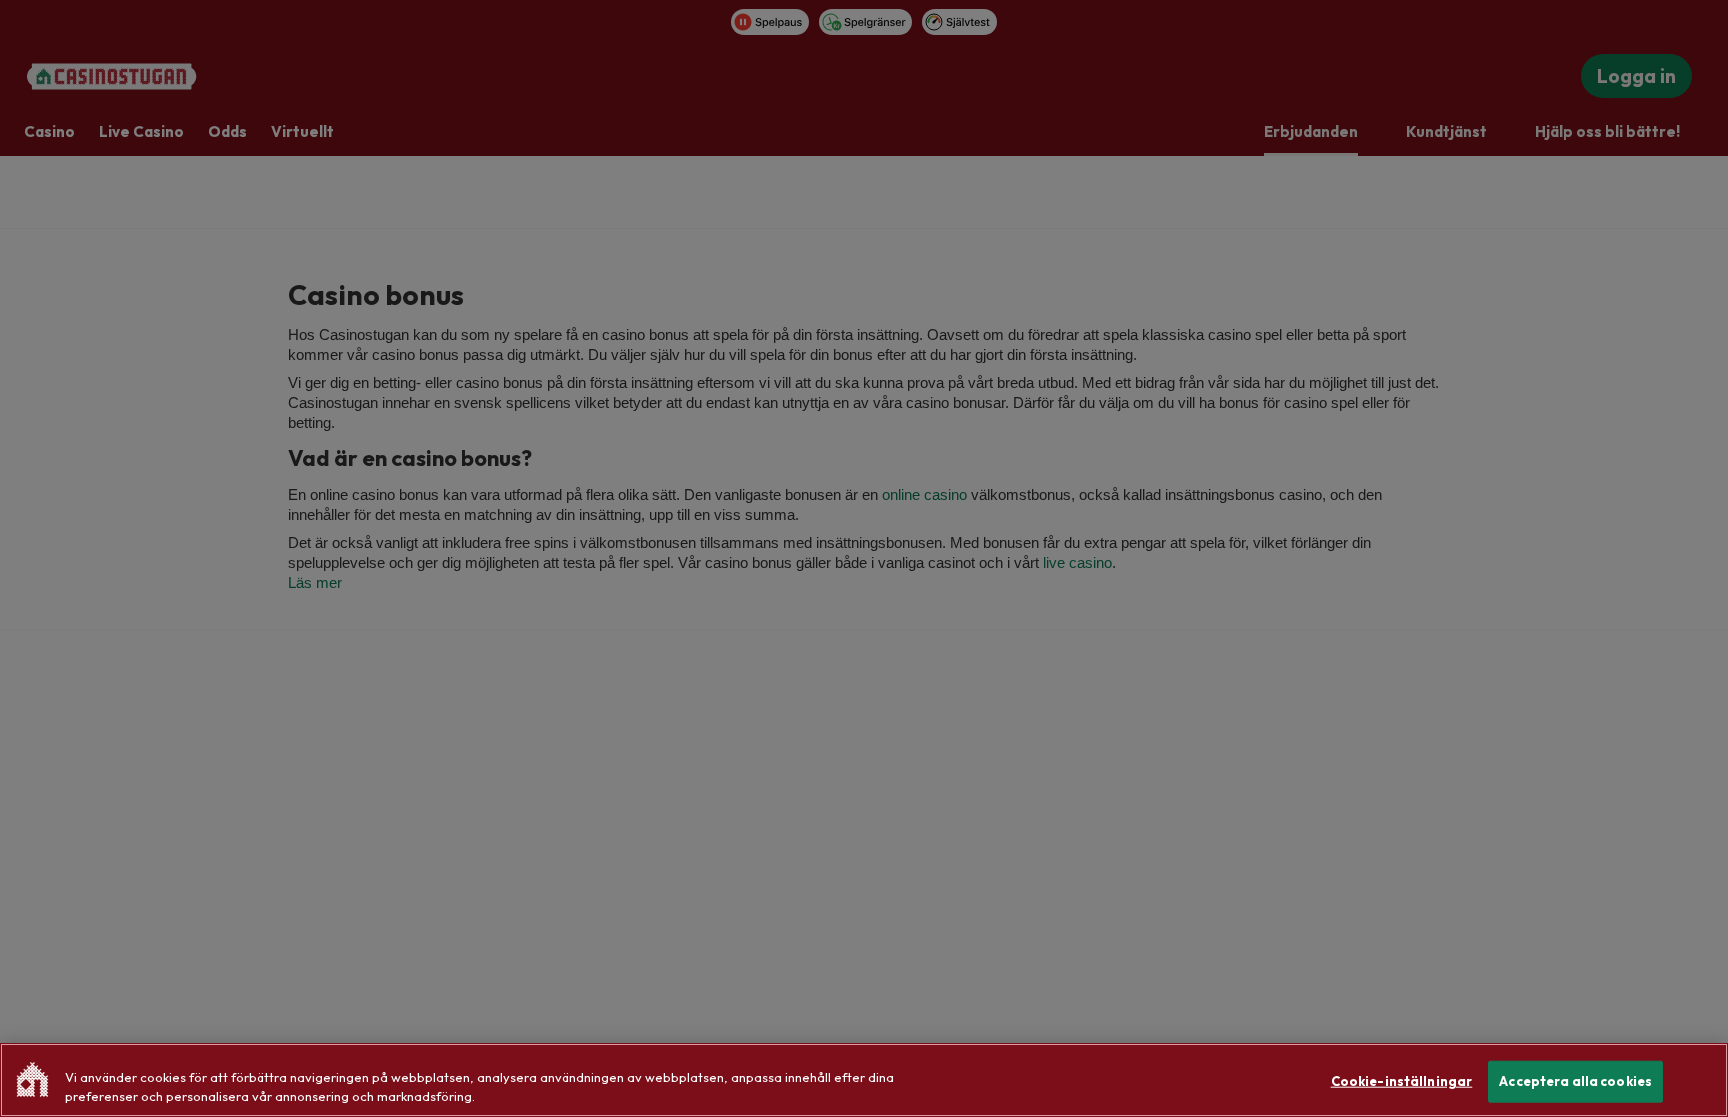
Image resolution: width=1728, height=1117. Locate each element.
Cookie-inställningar (1402, 1081)
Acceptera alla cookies (1575, 1081)
